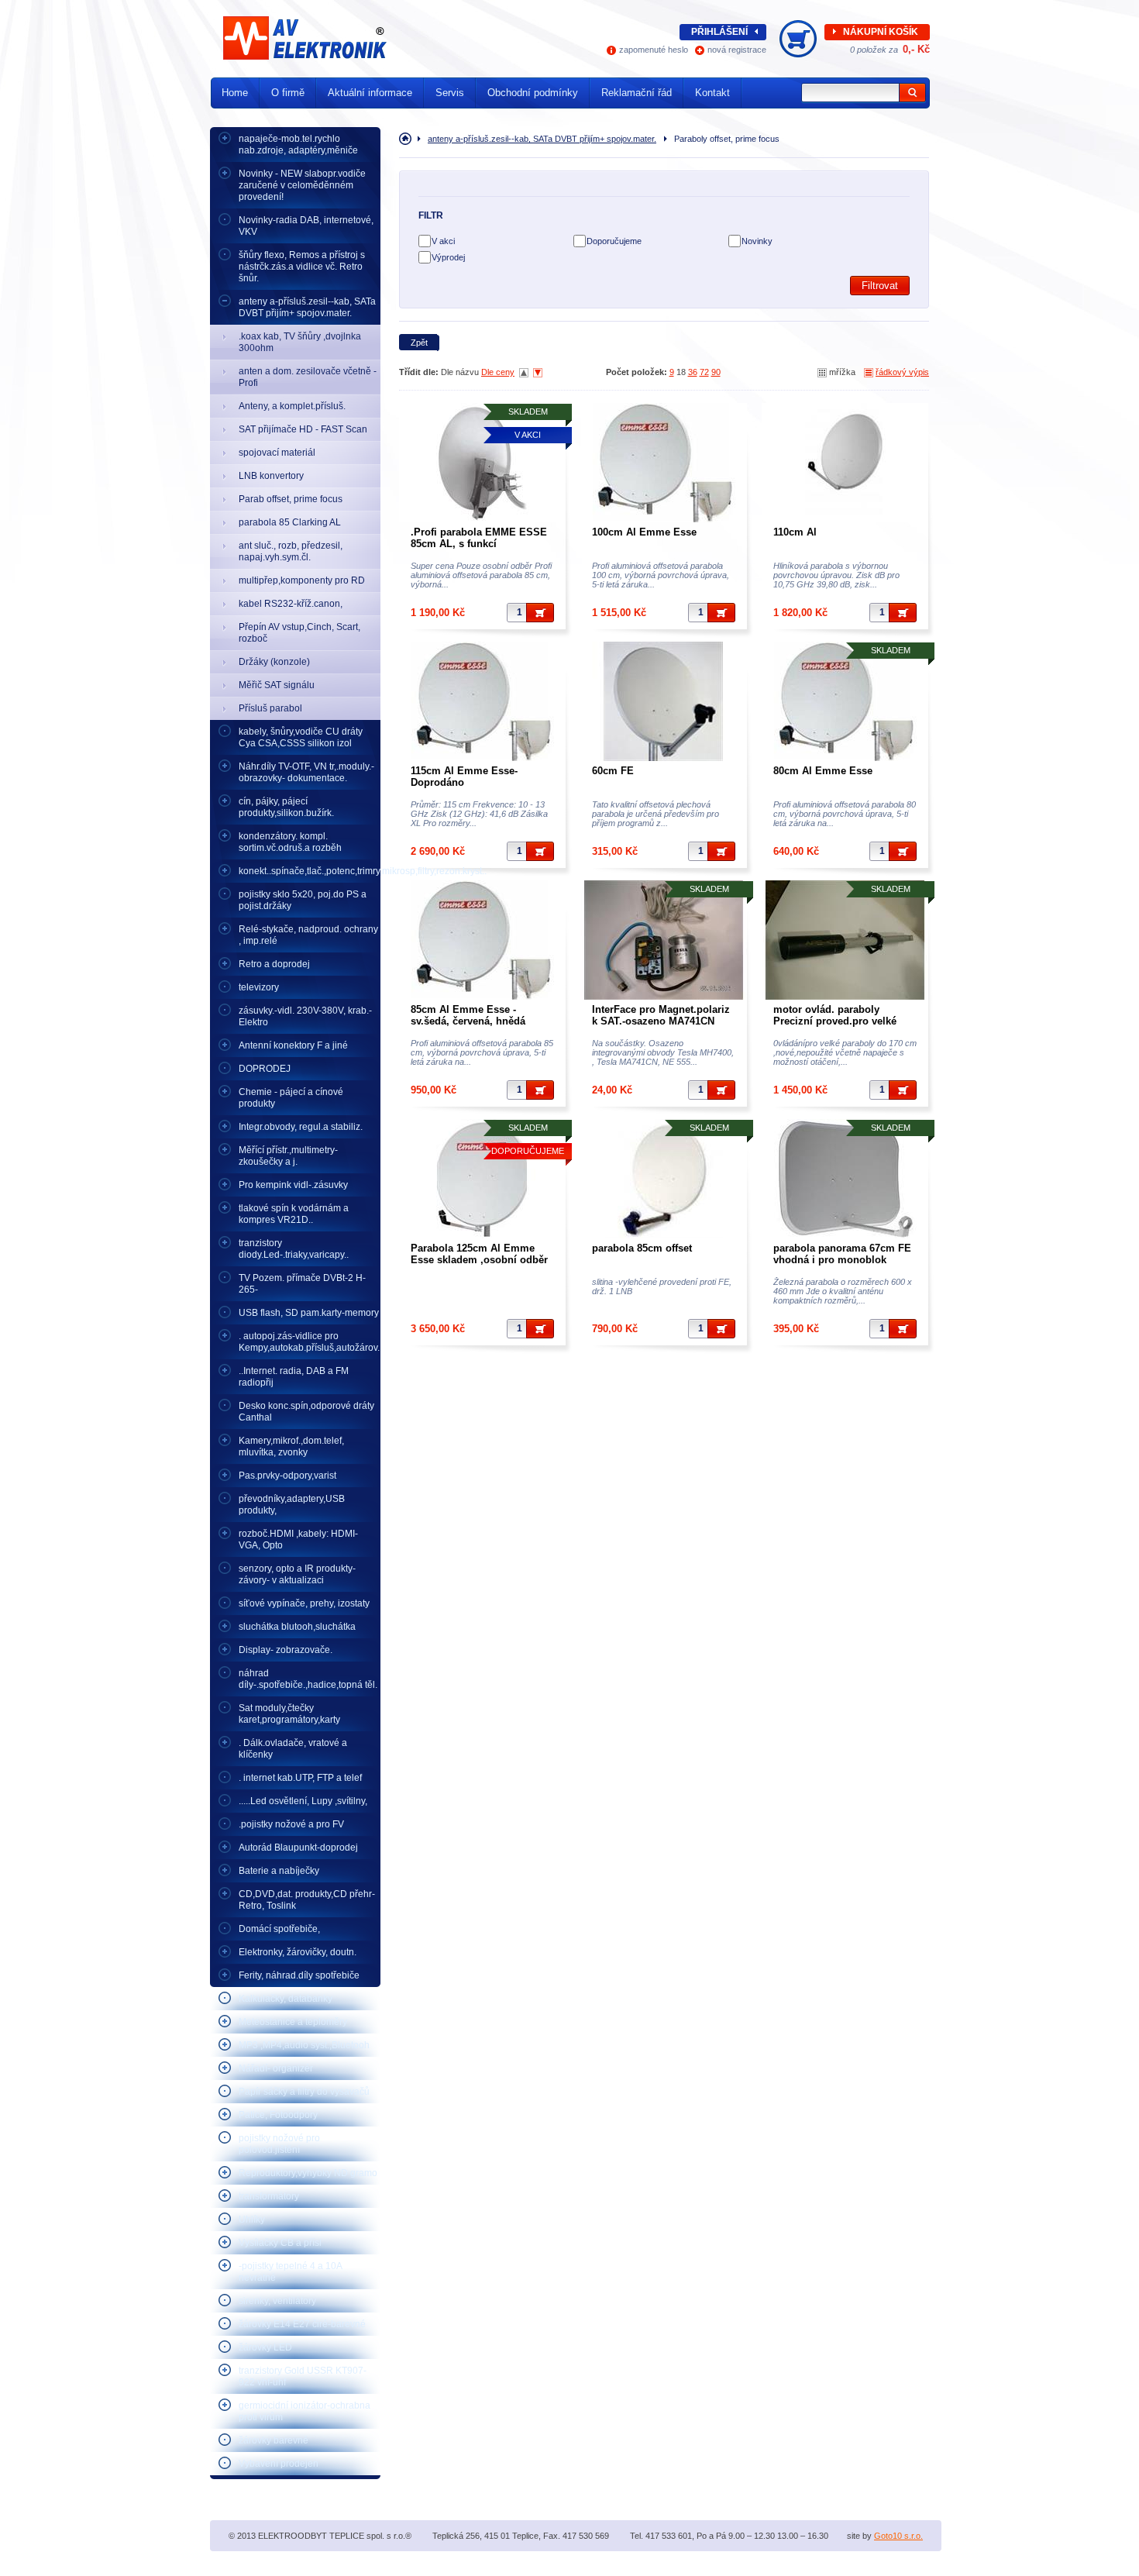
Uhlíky (252, 2220)
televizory (259, 987)
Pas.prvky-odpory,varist (287, 1476)
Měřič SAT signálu (277, 685)
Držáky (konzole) (274, 662)
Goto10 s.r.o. (898, 2536)
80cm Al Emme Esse (823, 771)
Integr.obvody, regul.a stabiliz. (301, 1127)
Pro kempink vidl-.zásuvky (293, 1185)
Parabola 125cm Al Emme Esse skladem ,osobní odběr (479, 1254)
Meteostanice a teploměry (293, 2022)
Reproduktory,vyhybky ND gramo (308, 2173)
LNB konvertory (271, 476)
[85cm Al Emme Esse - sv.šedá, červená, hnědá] (482, 940)
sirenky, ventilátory (277, 2301)
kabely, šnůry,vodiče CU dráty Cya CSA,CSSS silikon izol (301, 737)
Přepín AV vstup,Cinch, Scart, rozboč (299, 633)
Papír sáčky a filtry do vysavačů (304, 2092)
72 (704, 372)
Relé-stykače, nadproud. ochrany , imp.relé (308, 935)
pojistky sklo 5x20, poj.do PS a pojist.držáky (303, 900)
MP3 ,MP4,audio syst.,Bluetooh (304, 2045)
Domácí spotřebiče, (279, 1929)
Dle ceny (498, 372)
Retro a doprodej (274, 964)
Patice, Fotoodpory (278, 2115)
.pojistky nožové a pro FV (291, 1824)
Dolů (538, 373)
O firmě (288, 93)
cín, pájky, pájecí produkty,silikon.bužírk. (286, 807)
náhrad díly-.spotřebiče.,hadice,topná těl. (308, 1679)
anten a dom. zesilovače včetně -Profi (308, 377)
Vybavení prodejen (279, 2464)
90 (716, 372)
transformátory (269, 2196)
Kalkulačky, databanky (286, 1999)
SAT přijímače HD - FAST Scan (303, 429)
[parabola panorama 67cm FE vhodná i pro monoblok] (845, 1179)
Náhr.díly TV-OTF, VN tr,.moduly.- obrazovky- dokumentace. (306, 772)
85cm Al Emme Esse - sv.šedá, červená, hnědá (468, 1015)
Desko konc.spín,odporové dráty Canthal (306, 1412)
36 (693, 372)
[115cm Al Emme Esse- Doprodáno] (482, 701)
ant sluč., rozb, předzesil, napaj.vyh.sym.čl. (291, 551)
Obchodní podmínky (533, 93)
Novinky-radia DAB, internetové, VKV (306, 226)
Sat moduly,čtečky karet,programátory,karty (289, 1714)
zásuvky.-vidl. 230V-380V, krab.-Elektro (305, 1016)
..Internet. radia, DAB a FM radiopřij (294, 1377)
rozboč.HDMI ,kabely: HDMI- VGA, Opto (298, 1539)
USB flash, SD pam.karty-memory (309, 1313)
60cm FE (613, 771)
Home (235, 93)
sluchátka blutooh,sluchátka (297, 1627)
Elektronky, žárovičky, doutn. (298, 1952)
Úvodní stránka (408, 139)
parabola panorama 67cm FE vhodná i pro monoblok (842, 1254)
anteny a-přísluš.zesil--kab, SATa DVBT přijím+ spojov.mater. (307, 307)
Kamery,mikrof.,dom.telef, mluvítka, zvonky (291, 1446)
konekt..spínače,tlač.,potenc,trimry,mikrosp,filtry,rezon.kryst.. (310, 871)
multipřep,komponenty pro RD (302, 580)
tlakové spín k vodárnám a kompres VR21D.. (294, 1214)
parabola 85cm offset (642, 1248)
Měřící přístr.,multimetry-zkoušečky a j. (288, 1156)
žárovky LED (265, 2347)
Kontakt (712, 93)
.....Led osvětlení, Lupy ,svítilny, (303, 1801)
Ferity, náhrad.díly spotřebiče (299, 1975)
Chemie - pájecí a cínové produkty (291, 1098)
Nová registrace (737, 50)
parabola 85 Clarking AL (290, 522)
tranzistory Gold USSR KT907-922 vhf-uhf (303, 2376)
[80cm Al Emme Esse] (845, 701)
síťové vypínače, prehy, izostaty (304, 1603)
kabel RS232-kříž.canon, (291, 604)
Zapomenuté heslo (654, 50)
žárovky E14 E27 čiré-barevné (302, 2324)
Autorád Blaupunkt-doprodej (298, 1848)
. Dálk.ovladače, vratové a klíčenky (293, 1749)
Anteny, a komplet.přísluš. (292, 406)
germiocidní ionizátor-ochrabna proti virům (305, 2411)
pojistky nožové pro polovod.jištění (279, 2144)
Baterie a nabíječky (279, 1871)
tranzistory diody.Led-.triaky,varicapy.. (294, 1249)
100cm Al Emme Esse (644, 532)
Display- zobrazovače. (286, 1650)
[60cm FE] (664, 701)
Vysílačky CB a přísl (280, 2243)
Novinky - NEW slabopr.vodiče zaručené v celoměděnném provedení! (302, 185)
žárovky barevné (274, 2440)
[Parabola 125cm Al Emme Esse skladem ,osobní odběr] (482, 1179)
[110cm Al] (845, 463)
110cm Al (795, 532)
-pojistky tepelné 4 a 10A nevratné (291, 2272)
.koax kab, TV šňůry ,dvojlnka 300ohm (300, 342)
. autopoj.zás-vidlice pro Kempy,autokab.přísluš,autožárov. (309, 1342)
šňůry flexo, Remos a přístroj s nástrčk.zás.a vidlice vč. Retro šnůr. (302, 267)
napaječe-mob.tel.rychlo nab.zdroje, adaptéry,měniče (298, 145)
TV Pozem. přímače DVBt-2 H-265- (302, 1284)
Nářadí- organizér (276, 2068)
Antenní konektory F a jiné (293, 1045)
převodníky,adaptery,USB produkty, (292, 1505)
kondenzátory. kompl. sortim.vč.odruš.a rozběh (290, 842)
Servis (450, 93)
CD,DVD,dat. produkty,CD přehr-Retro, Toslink (307, 1900)
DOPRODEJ (265, 1069)
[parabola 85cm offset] (664, 1179)
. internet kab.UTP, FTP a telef (300, 1778)
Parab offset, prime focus (291, 499)
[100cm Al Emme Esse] (664, 463)
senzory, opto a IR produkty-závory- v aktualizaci (297, 1574)
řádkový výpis (902, 372)
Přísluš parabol (270, 708)
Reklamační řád (637, 93)
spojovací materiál (277, 453)
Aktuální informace (370, 93)
